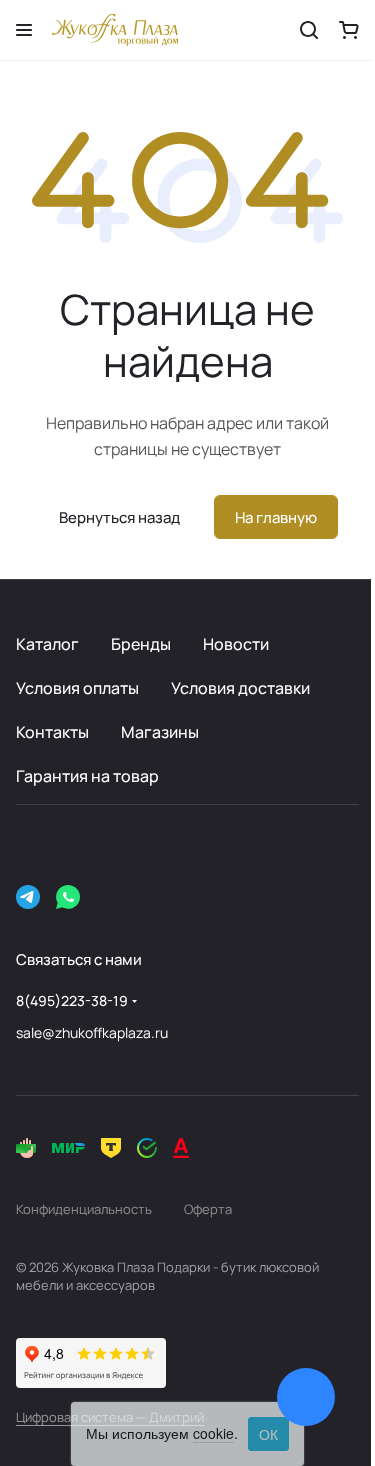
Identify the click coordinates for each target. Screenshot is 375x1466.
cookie (213, 1433)
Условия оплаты (77, 688)
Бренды (141, 644)
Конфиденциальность (84, 1209)
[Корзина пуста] (349, 30)
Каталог (47, 644)
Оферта (208, 1209)
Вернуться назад (119, 517)
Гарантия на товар (87, 776)
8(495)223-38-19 (72, 1000)
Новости (236, 644)
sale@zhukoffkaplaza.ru (92, 1032)
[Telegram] (28, 897)
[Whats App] (68, 897)
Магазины (160, 732)
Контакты (52, 732)
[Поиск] (309, 30)
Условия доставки (240, 688)
